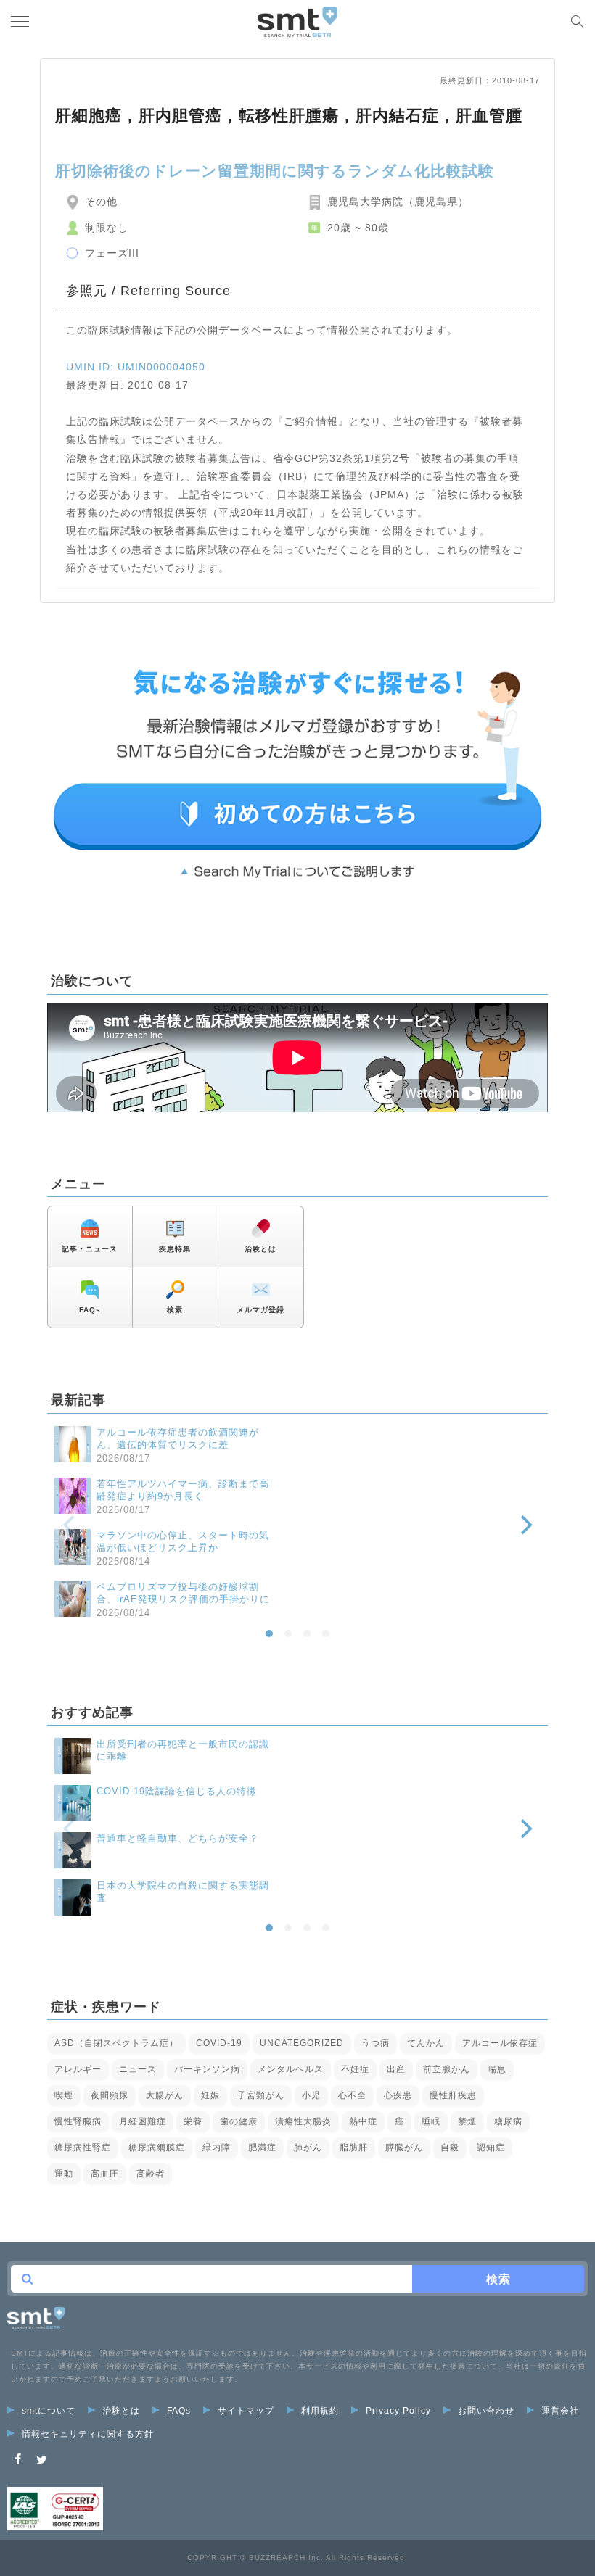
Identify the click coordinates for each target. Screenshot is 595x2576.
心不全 (352, 2095)
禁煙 (467, 2121)
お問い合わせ (486, 2411)
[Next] (525, 1525)
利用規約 (320, 2411)
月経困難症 (143, 2121)
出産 (396, 2069)
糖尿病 (508, 2121)
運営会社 (560, 2411)
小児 (311, 2095)
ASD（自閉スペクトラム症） (116, 2043)
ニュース (138, 2069)
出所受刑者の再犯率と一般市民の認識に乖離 (183, 1750)
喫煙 (64, 2095)
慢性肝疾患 (453, 2095)
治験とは (260, 1249)
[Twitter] (42, 2460)
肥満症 (262, 2148)
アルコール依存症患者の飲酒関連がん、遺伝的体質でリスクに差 (178, 1438)
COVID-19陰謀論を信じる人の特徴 (177, 1791)
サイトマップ (246, 2411)
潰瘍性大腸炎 (303, 2121)
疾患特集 (175, 1249)
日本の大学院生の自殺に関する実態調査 (183, 1892)
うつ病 (376, 2043)
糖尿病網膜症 (157, 2148)
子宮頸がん (261, 2095)
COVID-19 (219, 2043)
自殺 (450, 2148)
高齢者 (151, 2174)
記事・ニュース (90, 1249)
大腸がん (165, 2095)
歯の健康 (239, 2121)
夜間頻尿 (110, 2095)
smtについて (49, 2411)
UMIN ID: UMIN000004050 (136, 367)
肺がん (308, 2148)
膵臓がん (404, 2148)
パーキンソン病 (207, 2069)
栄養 (193, 2121)
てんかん (426, 2043)
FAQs (90, 1310)
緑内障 (217, 2148)
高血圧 (105, 2174)
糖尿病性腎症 (83, 2148)
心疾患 (398, 2095)
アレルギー (78, 2069)
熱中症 (363, 2121)
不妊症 (355, 2069)
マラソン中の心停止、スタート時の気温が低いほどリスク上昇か (183, 1541)
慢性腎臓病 (78, 2121)
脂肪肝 (354, 2148)
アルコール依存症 (500, 2043)
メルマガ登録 (260, 1310)
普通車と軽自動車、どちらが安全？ (178, 1838)
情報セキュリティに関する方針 (88, 2434)
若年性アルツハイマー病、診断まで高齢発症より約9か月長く (183, 1490)
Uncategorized (302, 2043)
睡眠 (431, 2121)
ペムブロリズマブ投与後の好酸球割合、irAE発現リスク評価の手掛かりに (183, 1593)
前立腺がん (447, 2069)
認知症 (491, 2148)
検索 (175, 1310)
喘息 (497, 2069)
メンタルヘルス (291, 2069)
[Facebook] (18, 2460)
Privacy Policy (398, 2411)
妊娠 (210, 2095)
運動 (64, 2174)
